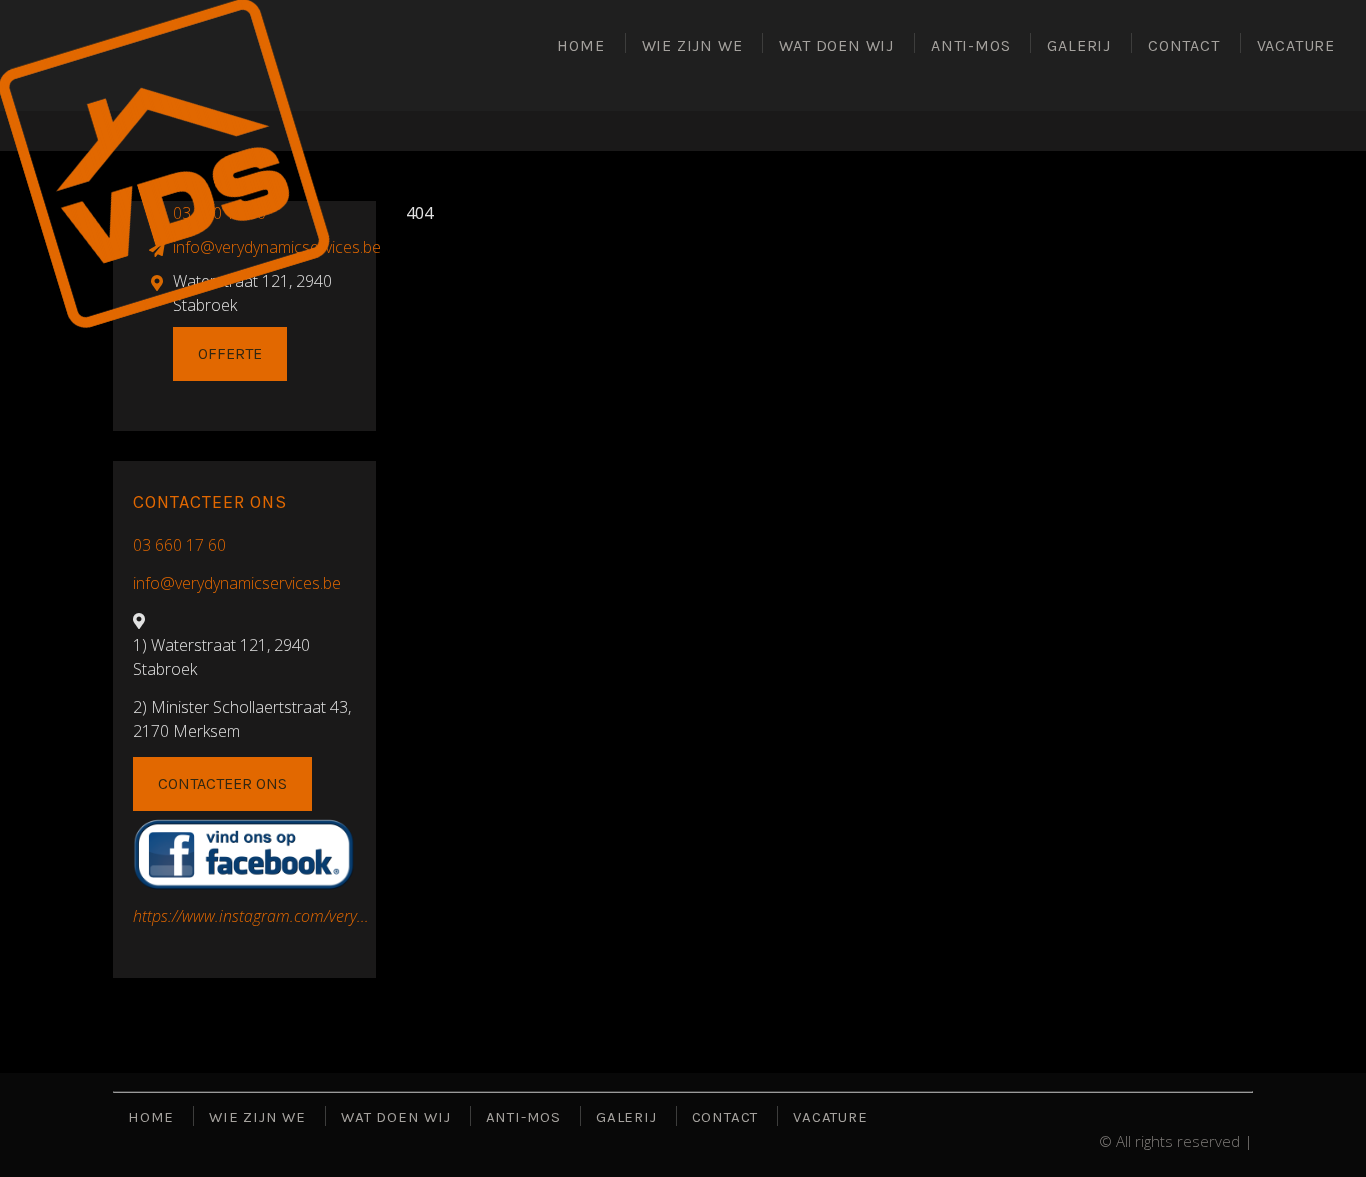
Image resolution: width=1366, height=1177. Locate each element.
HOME (580, 45)
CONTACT (1184, 45)
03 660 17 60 (179, 545)
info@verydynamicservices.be (237, 583)
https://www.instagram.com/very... (251, 916)
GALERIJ (1079, 45)
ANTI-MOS (970, 45)
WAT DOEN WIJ (836, 45)
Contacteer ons (222, 783)
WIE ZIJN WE (692, 45)
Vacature (1296, 45)
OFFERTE (230, 353)
